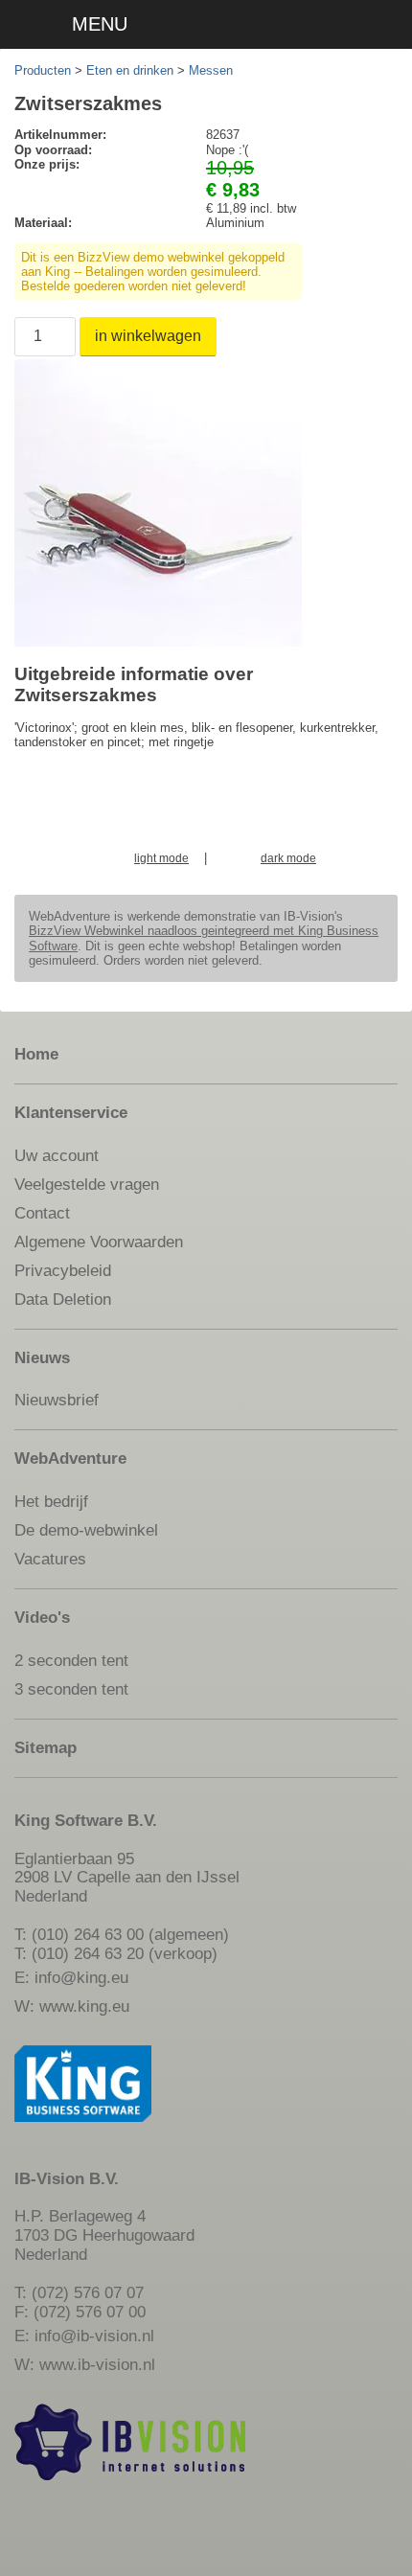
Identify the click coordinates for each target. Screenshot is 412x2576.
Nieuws (42, 1357)
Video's (42, 1617)
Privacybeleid (63, 1270)
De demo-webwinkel (86, 1530)
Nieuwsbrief (57, 1400)
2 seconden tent (71, 1660)
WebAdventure (70, 1458)
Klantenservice (71, 1112)
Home (36, 1054)
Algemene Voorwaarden (99, 1242)
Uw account (57, 1155)
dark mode (288, 859)
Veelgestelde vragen (87, 1184)
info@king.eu (81, 1977)
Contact (42, 1213)
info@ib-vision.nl (94, 2336)
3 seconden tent (71, 1689)
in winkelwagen (148, 336)
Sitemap (46, 1747)
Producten (43, 70)
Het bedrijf (51, 1501)
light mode (161, 859)
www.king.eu (84, 2006)
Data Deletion (63, 1299)
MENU (100, 24)
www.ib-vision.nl (97, 2364)
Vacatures (50, 1559)
